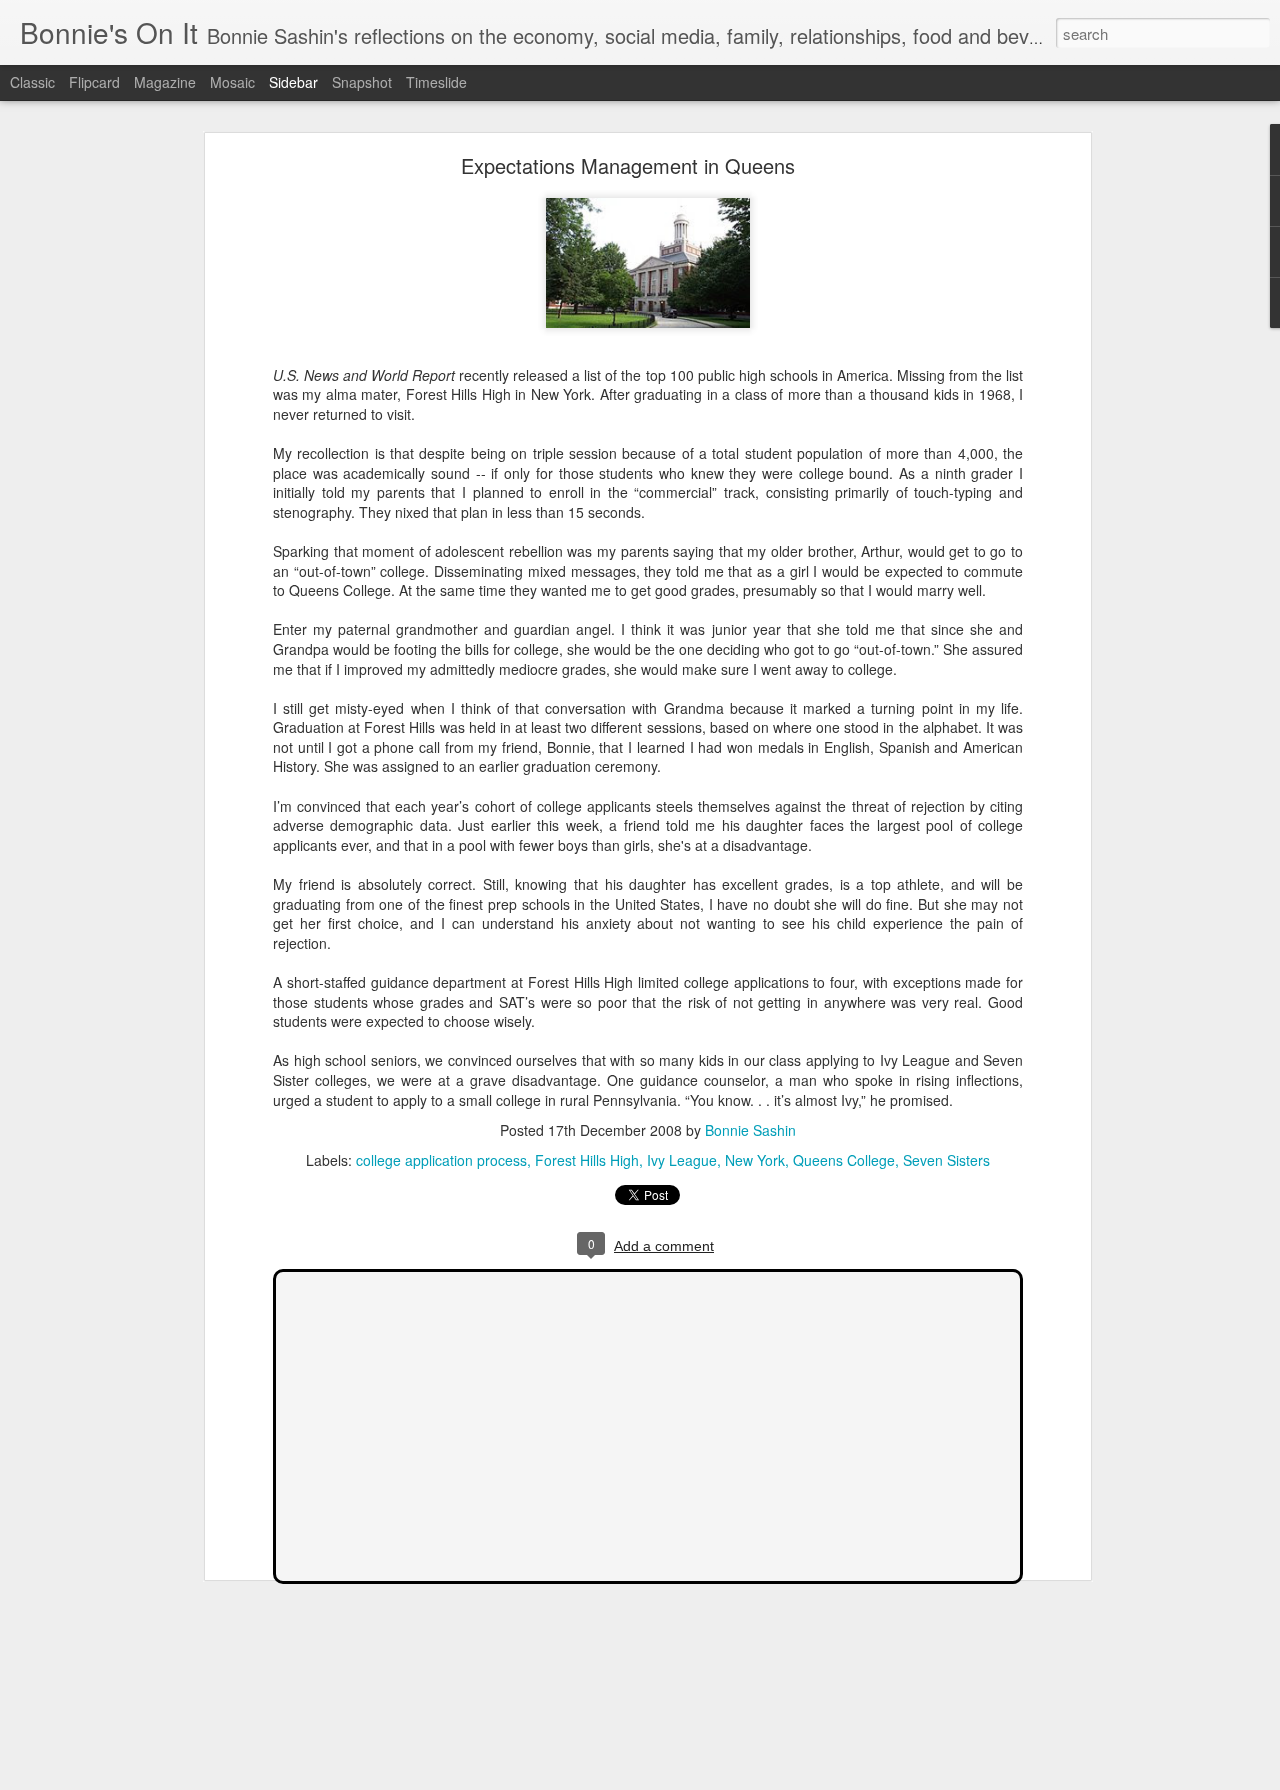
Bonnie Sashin (750, 1130)
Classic (32, 82)
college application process (441, 1160)
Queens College (844, 1160)
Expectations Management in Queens (628, 165)
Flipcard (94, 82)
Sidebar (293, 82)
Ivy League (682, 1160)
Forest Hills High (587, 1160)
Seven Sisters (946, 1160)
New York (755, 1160)
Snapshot (362, 82)
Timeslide (436, 82)
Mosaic (232, 82)
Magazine (165, 82)
